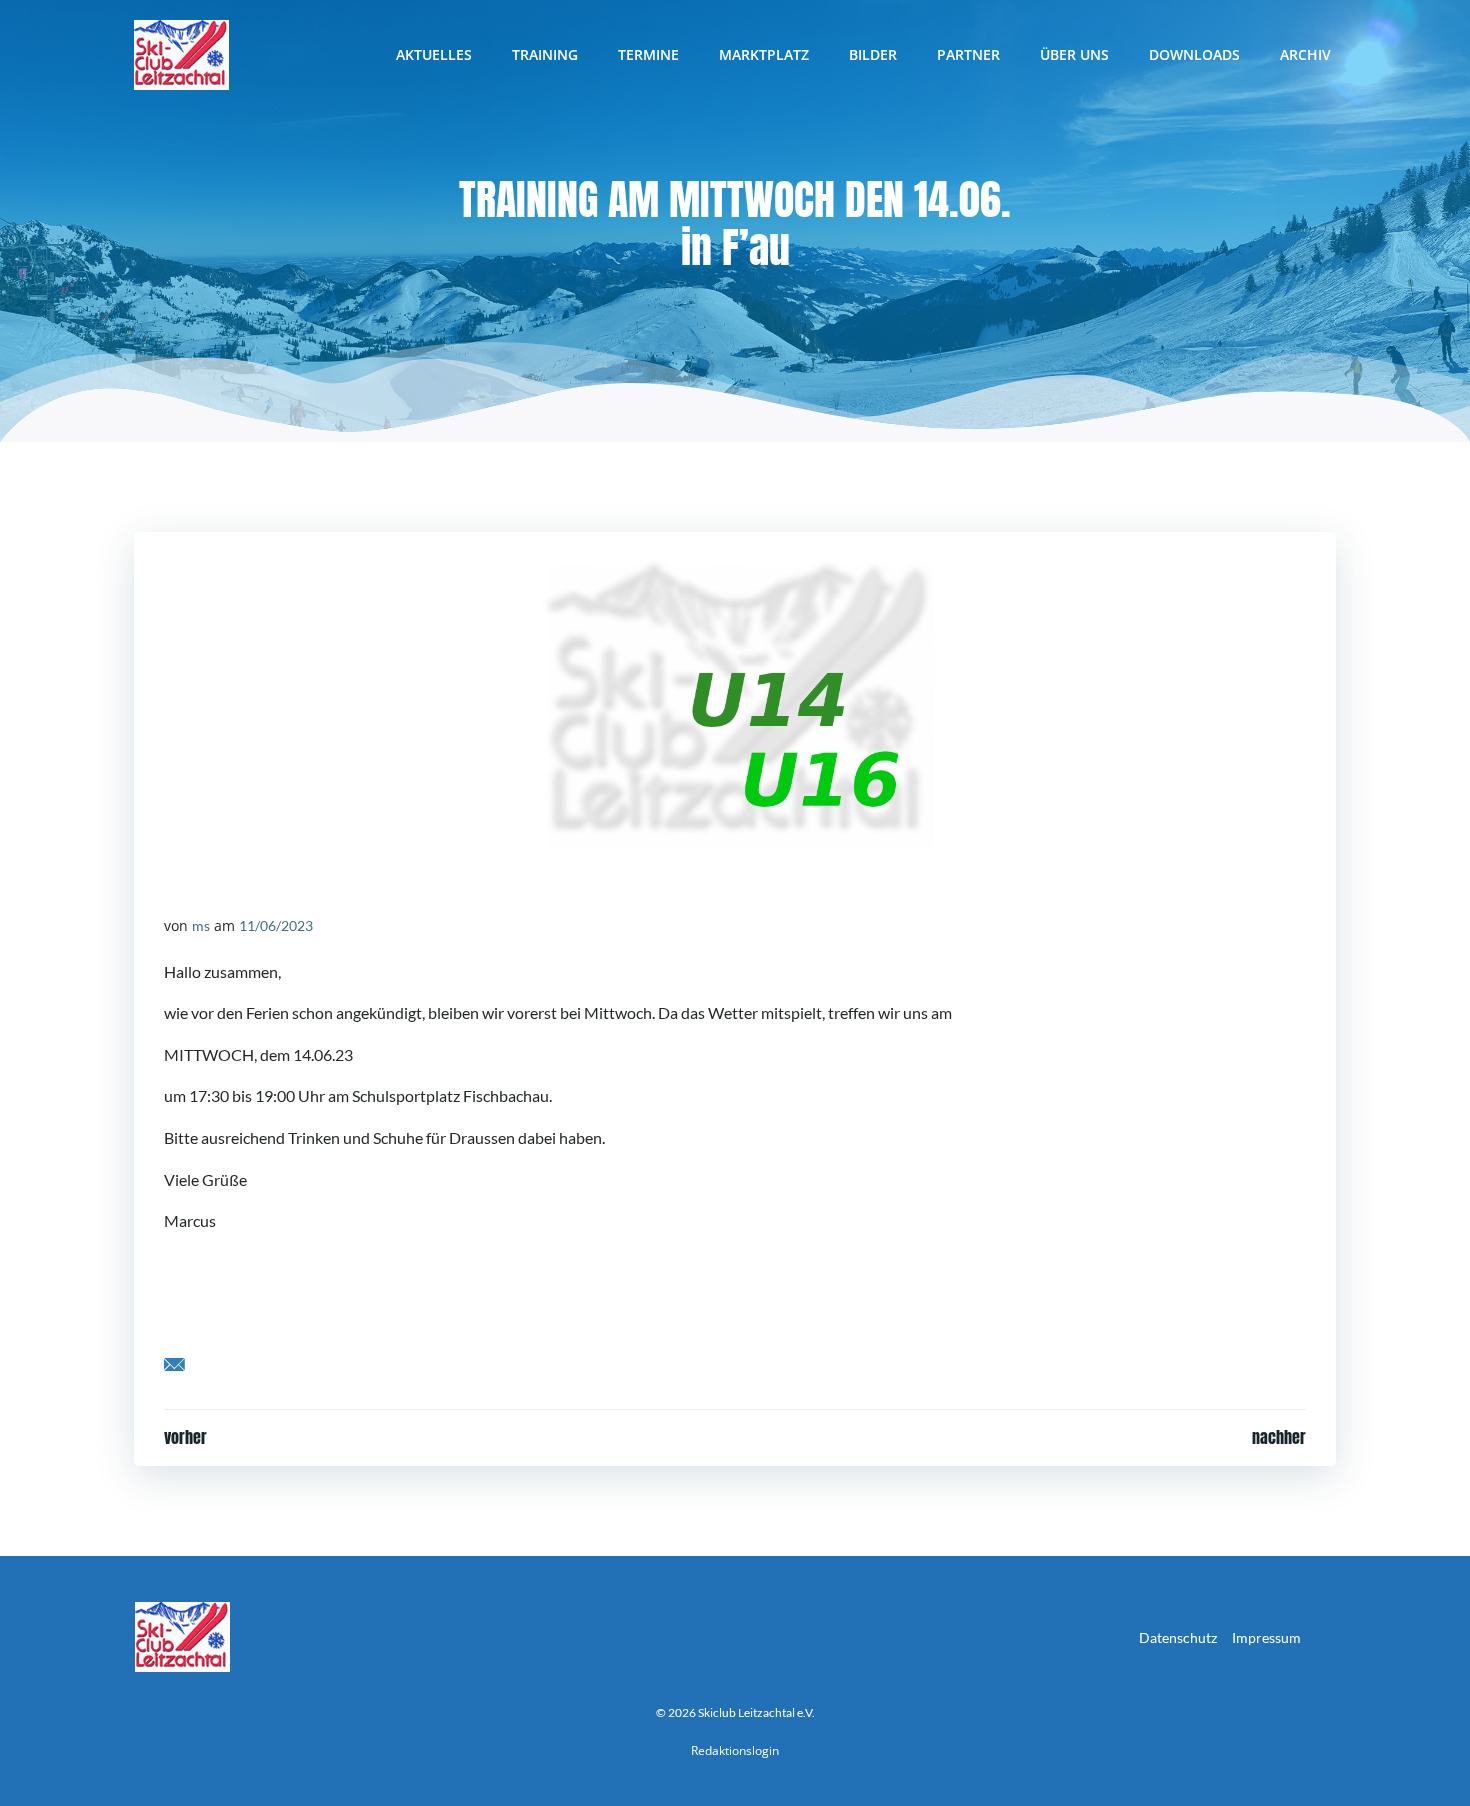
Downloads (1194, 54)
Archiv (1305, 54)
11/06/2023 (276, 925)
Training (545, 54)
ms (201, 925)
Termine (648, 54)
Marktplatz (764, 54)
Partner (968, 54)
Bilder (873, 54)
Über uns (1074, 54)
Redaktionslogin (735, 1750)
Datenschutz (1178, 1637)
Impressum (1266, 1637)
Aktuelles (434, 54)
